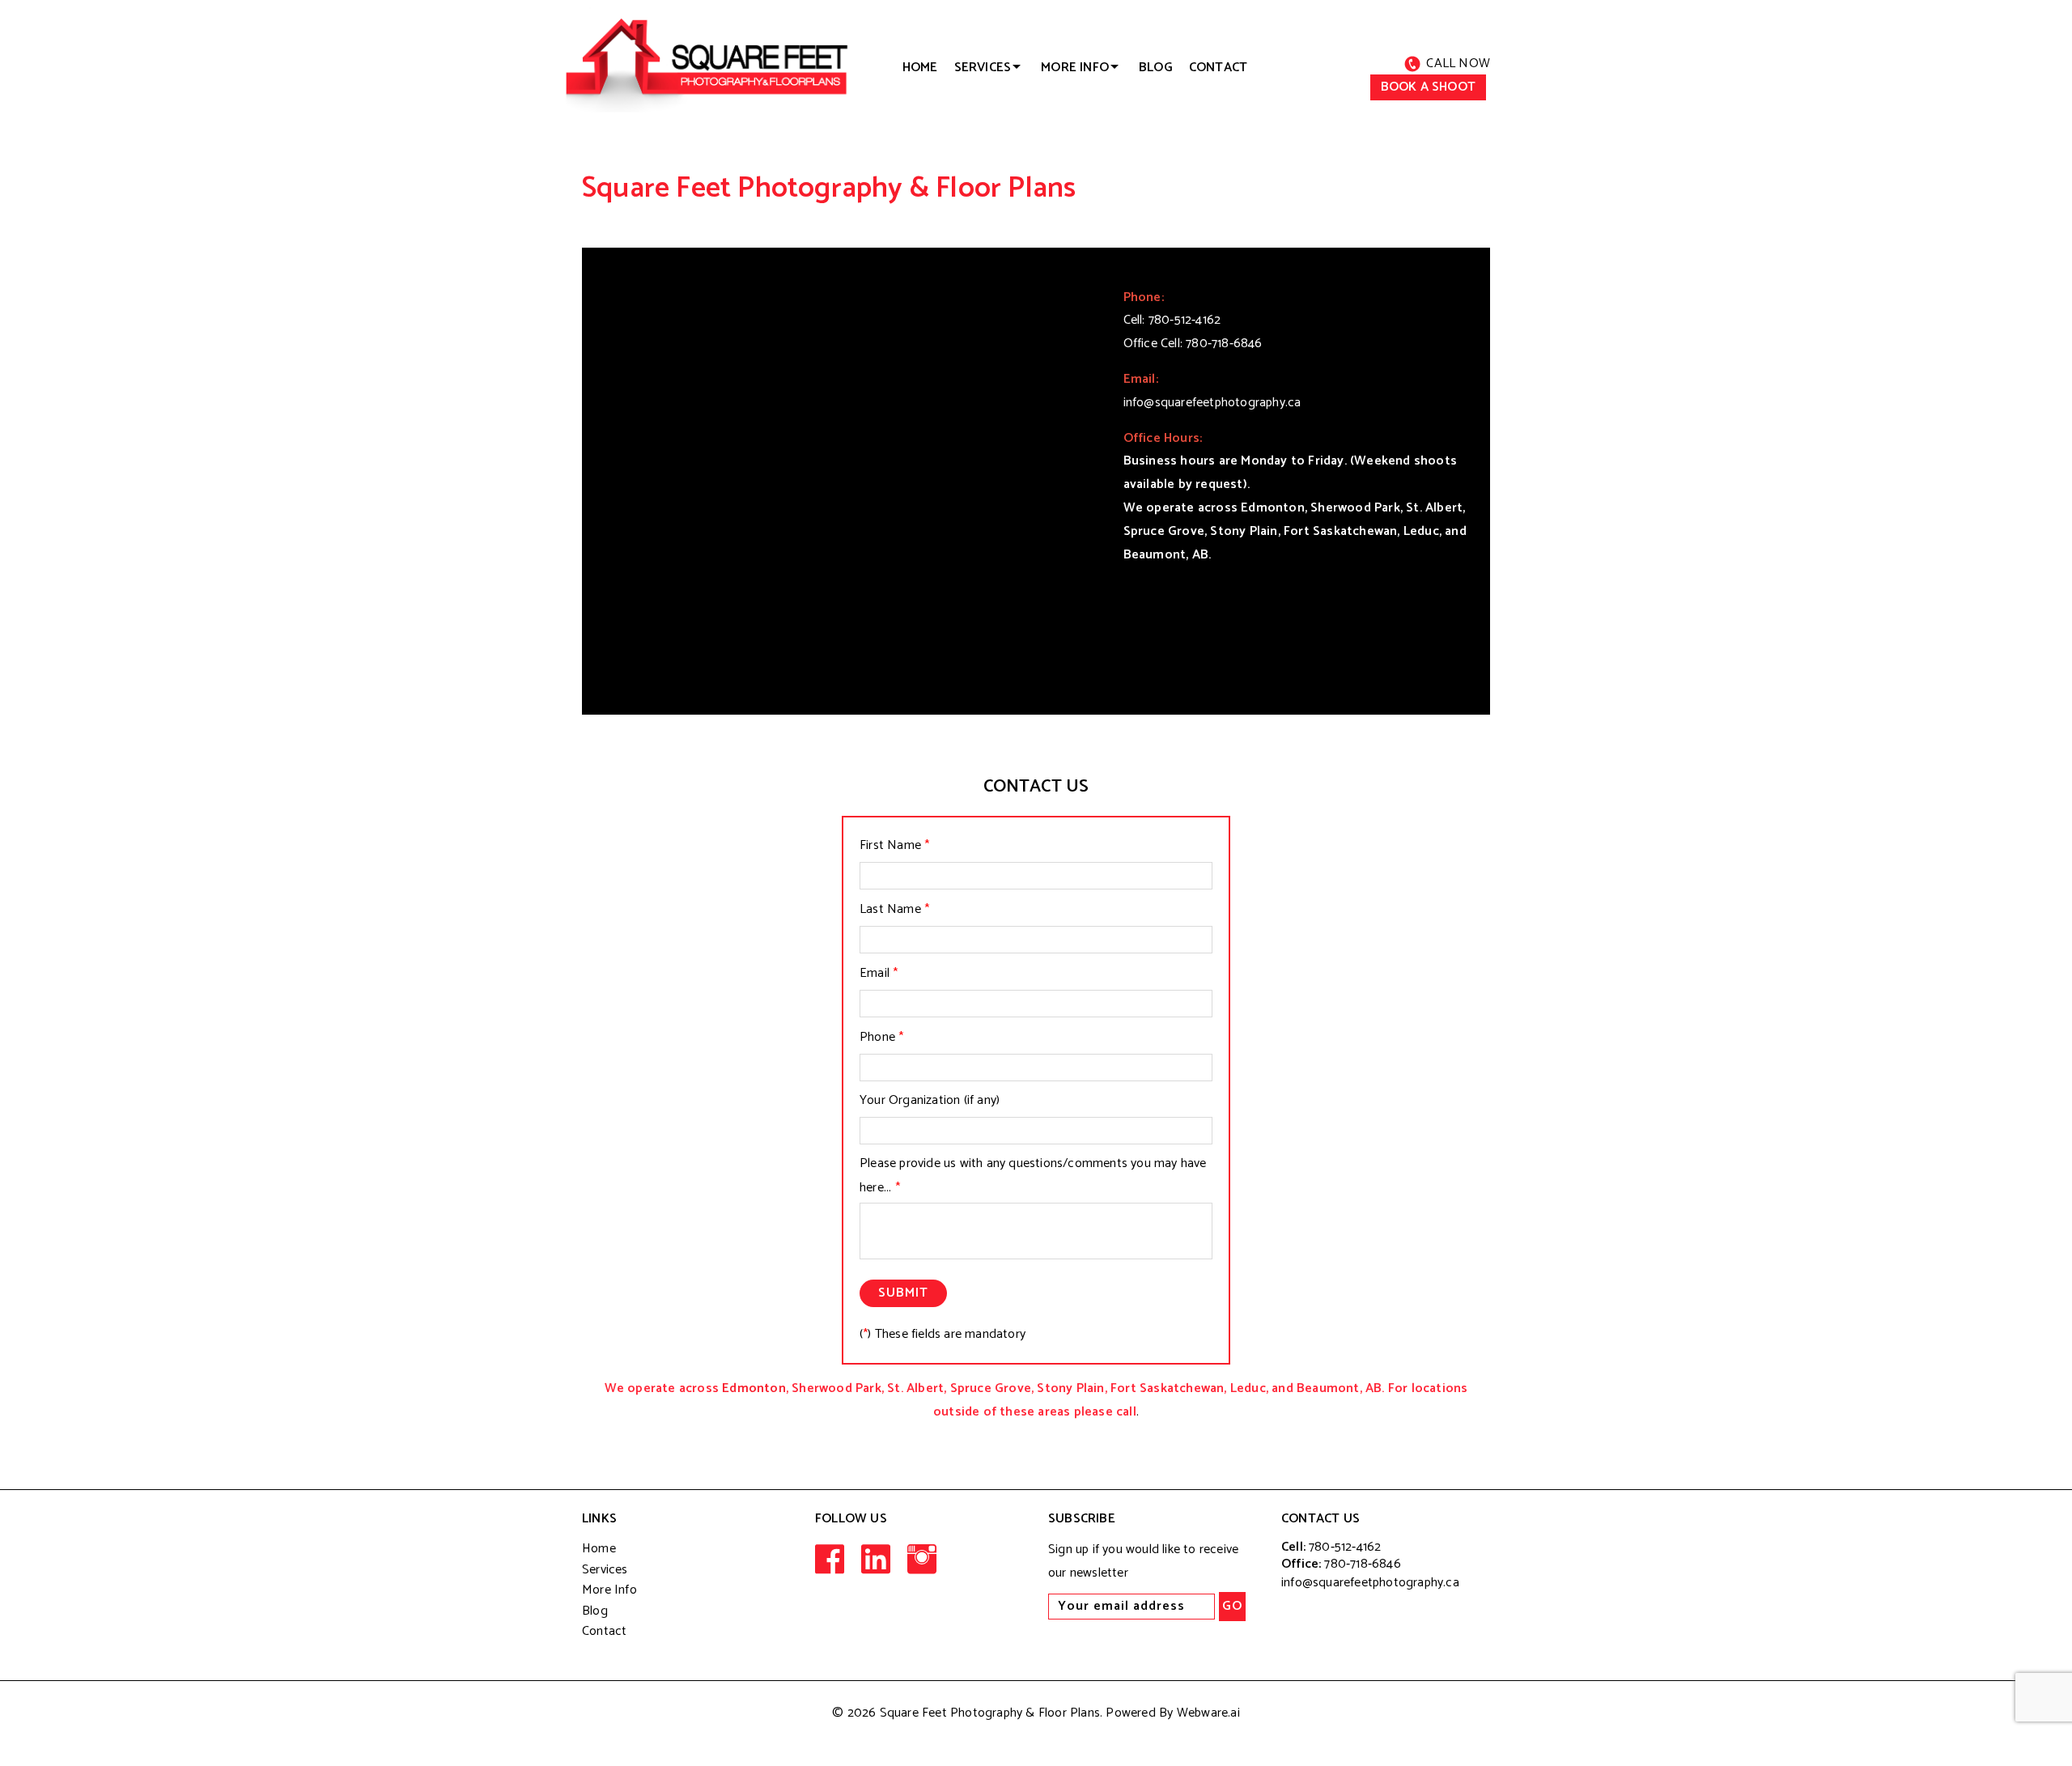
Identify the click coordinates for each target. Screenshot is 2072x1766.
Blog (1156, 68)
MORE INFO (1075, 68)
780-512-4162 (1185, 320)
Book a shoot (1428, 87)
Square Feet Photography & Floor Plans (990, 1713)
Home (599, 1549)
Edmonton (754, 1388)
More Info (609, 1590)
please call (1105, 1412)
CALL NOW (1458, 64)
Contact (1218, 68)
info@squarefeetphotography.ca (1212, 403)
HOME (920, 68)
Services (983, 68)
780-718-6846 (1224, 344)
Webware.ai (1208, 1713)
